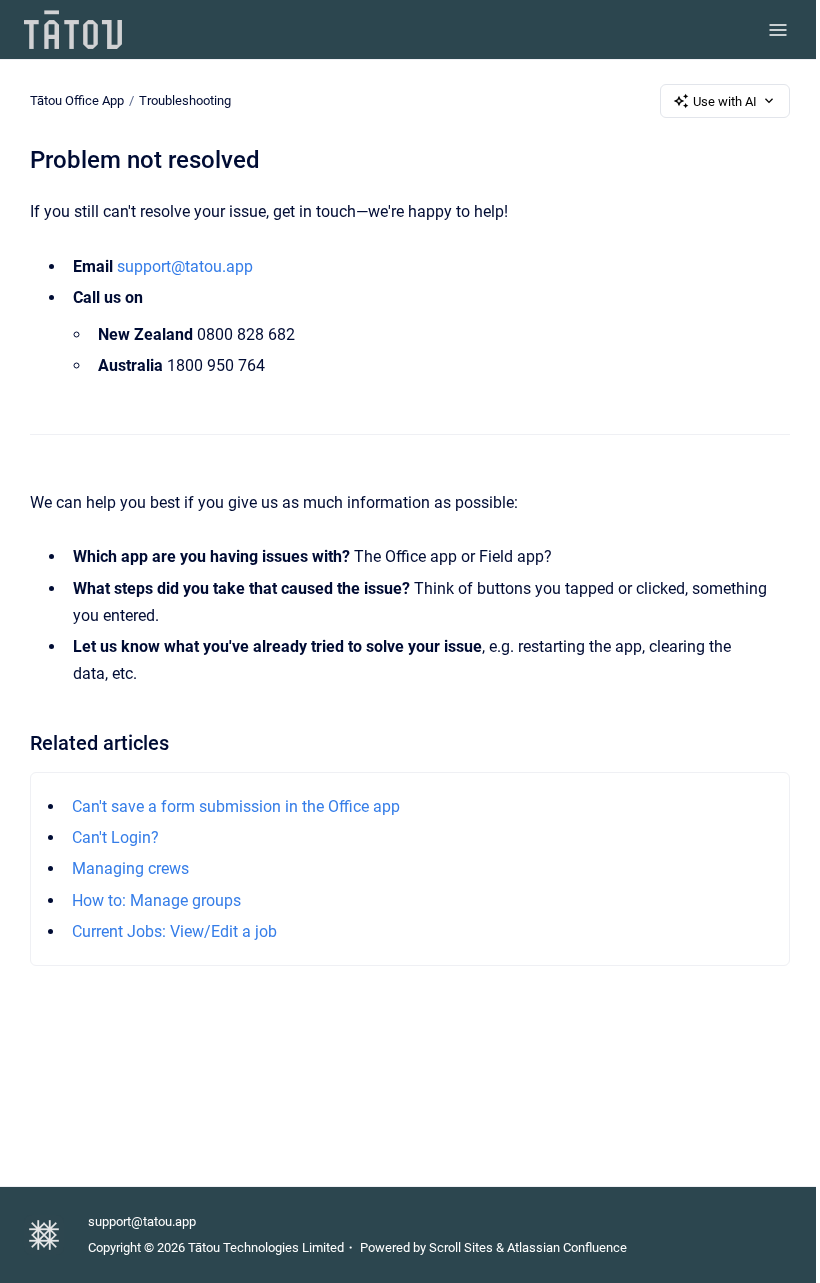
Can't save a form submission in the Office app (236, 806)
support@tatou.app (185, 266)
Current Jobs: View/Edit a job (174, 931)
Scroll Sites (461, 1247)
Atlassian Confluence (567, 1247)
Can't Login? (115, 837)
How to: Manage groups (156, 900)
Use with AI (725, 101)
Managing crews (130, 868)
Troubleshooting (185, 100)
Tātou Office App (77, 100)
